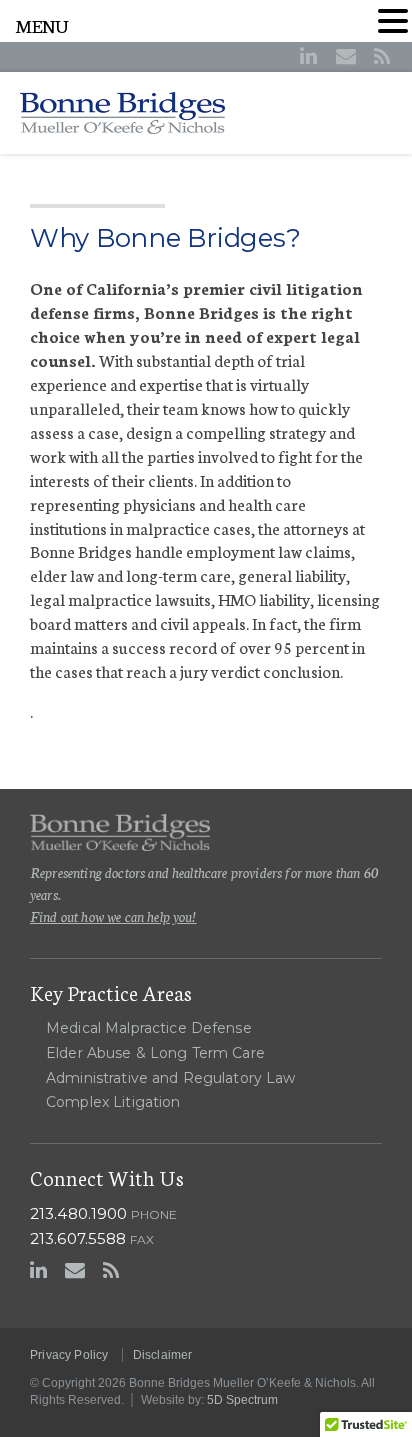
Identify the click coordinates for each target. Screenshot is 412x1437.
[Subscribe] (346, 55)
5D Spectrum (242, 1400)
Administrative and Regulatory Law (171, 1078)
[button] (393, 21)
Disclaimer (163, 1355)
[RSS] (382, 55)
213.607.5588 (78, 1238)
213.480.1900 (78, 1213)
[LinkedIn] (308, 55)
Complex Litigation (113, 1102)
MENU (42, 25)
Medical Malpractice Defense (149, 1028)
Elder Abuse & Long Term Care (155, 1053)
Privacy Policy (69, 1355)
